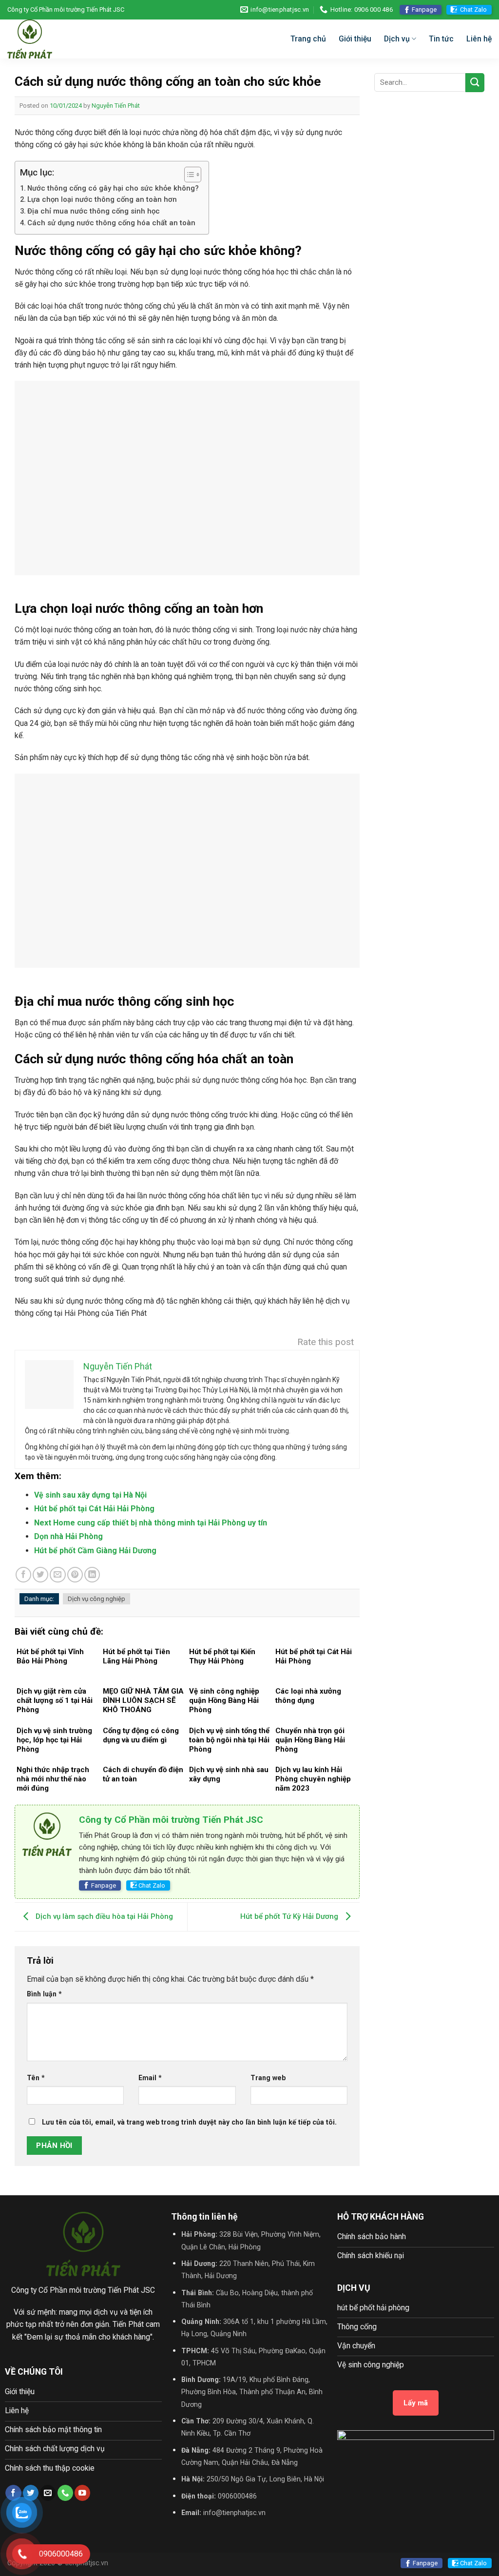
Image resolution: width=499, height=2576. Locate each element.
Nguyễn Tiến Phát (116, 106)
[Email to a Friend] (58, 1575)
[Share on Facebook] (23, 1575)
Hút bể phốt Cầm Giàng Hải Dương (95, 1551)
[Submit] (475, 83)
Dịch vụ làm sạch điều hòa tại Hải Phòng (103, 1916)
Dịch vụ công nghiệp (96, 1599)
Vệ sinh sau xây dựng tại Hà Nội (90, 1495)
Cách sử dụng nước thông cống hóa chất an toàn (111, 223)
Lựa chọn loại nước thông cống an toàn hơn (102, 199)
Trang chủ (308, 39)
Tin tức (441, 39)
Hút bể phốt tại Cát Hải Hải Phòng (94, 1509)
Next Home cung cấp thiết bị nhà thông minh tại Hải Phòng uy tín (151, 1523)
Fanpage (424, 10)
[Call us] (65, 2493)
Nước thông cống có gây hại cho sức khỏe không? (113, 188)
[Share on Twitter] (40, 1575)
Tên (36, 2078)
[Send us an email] (48, 2493)
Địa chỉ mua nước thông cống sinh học (94, 211)
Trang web (268, 2078)
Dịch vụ (397, 39)
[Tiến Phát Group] (71, 39)
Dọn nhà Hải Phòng (68, 1536)
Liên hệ (479, 39)
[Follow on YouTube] (82, 2493)
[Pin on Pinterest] (75, 1575)
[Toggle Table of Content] (188, 175)
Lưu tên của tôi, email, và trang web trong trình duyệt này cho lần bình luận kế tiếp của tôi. (189, 2122)
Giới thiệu (355, 39)
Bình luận (44, 1994)
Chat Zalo (473, 10)
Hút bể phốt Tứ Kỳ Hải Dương (290, 1916)
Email (150, 2078)
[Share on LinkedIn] (92, 1575)
